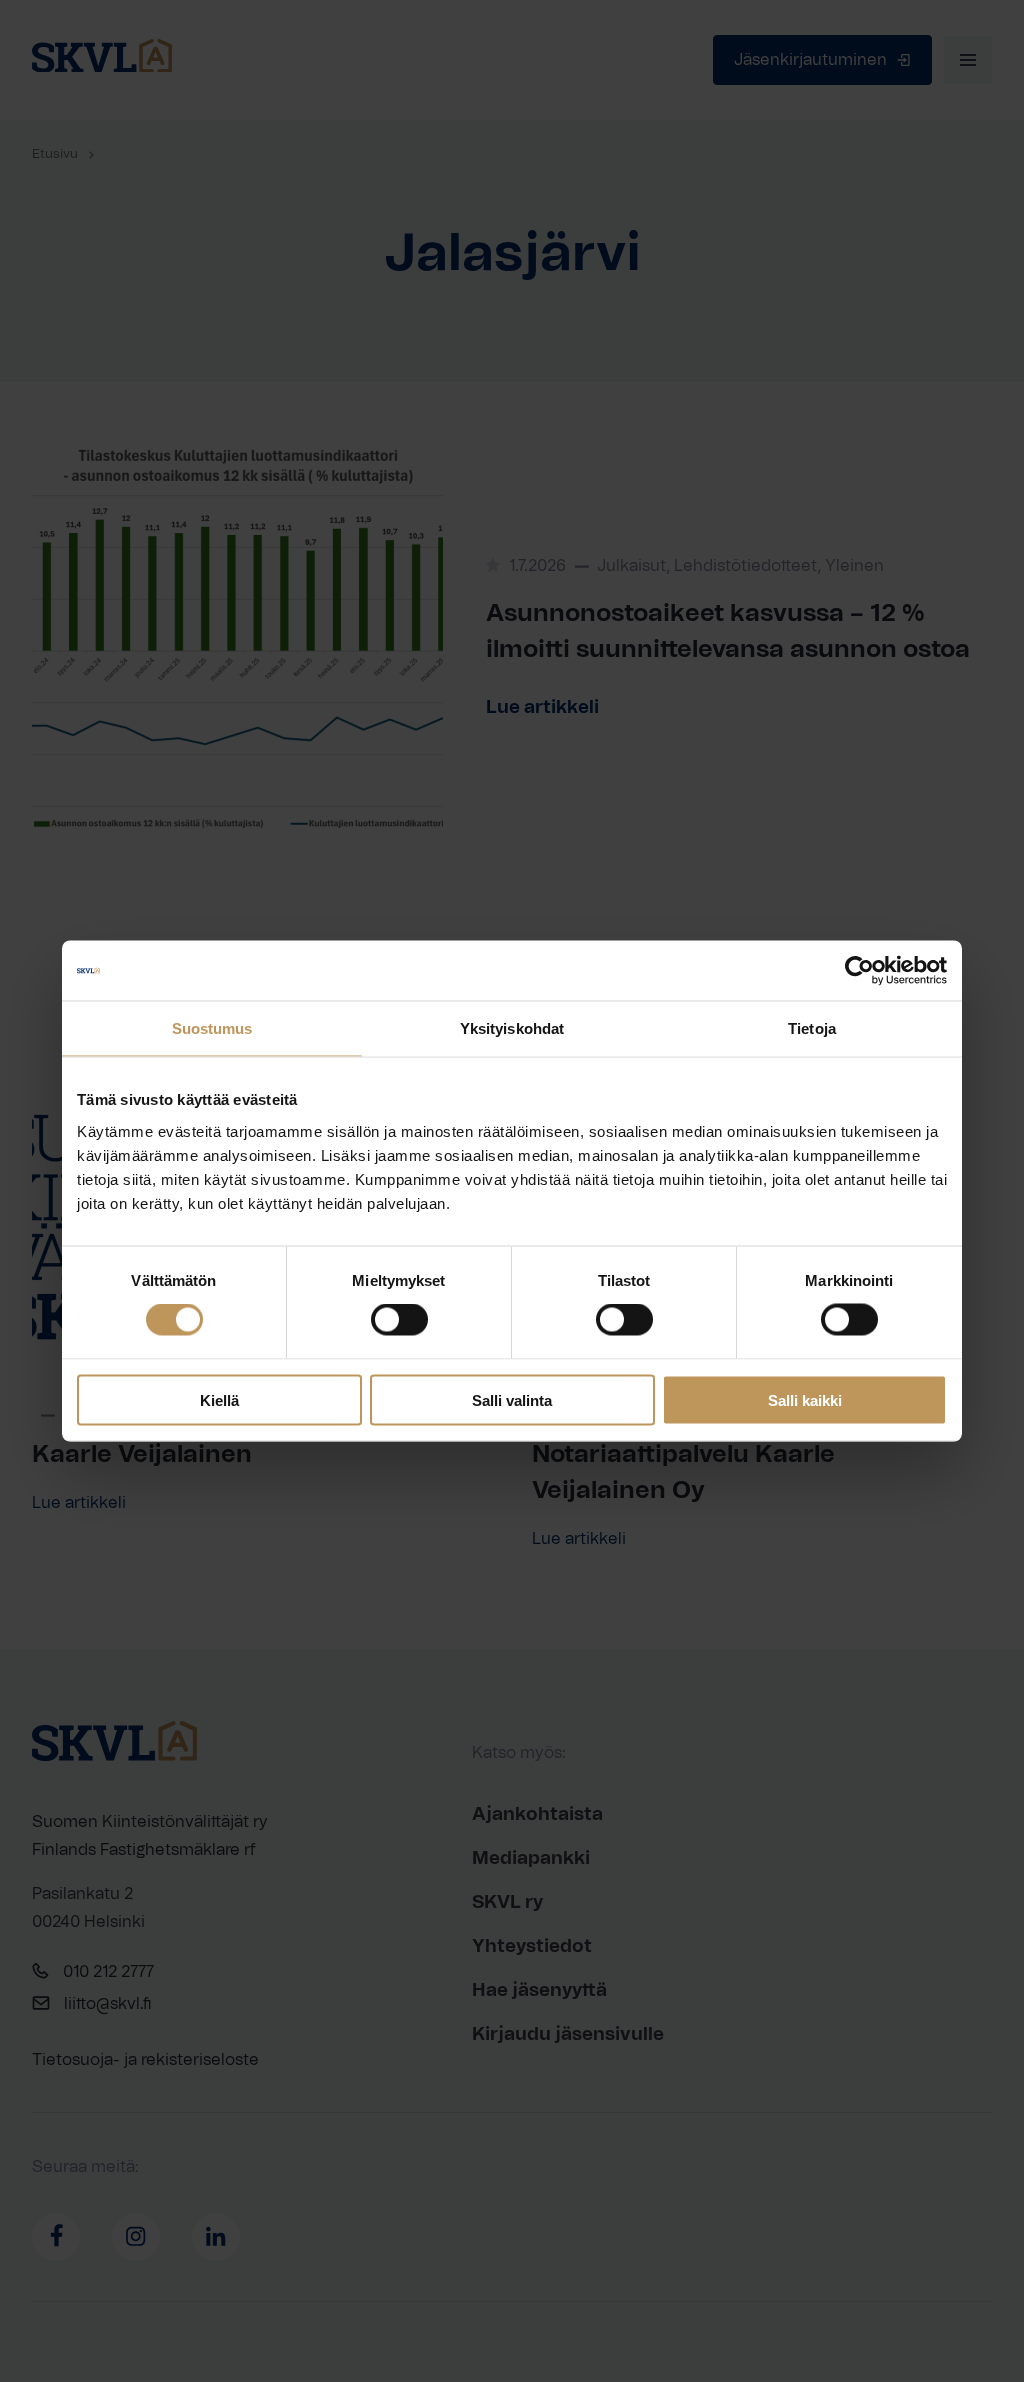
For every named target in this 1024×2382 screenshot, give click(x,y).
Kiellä (219, 1399)
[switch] (399, 1320)
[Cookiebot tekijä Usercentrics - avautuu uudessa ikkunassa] (859, 971)
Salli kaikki (805, 1399)
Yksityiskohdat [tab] (512, 1028)
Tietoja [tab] (812, 1028)
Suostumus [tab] (212, 1028)
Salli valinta (512, 1399)
